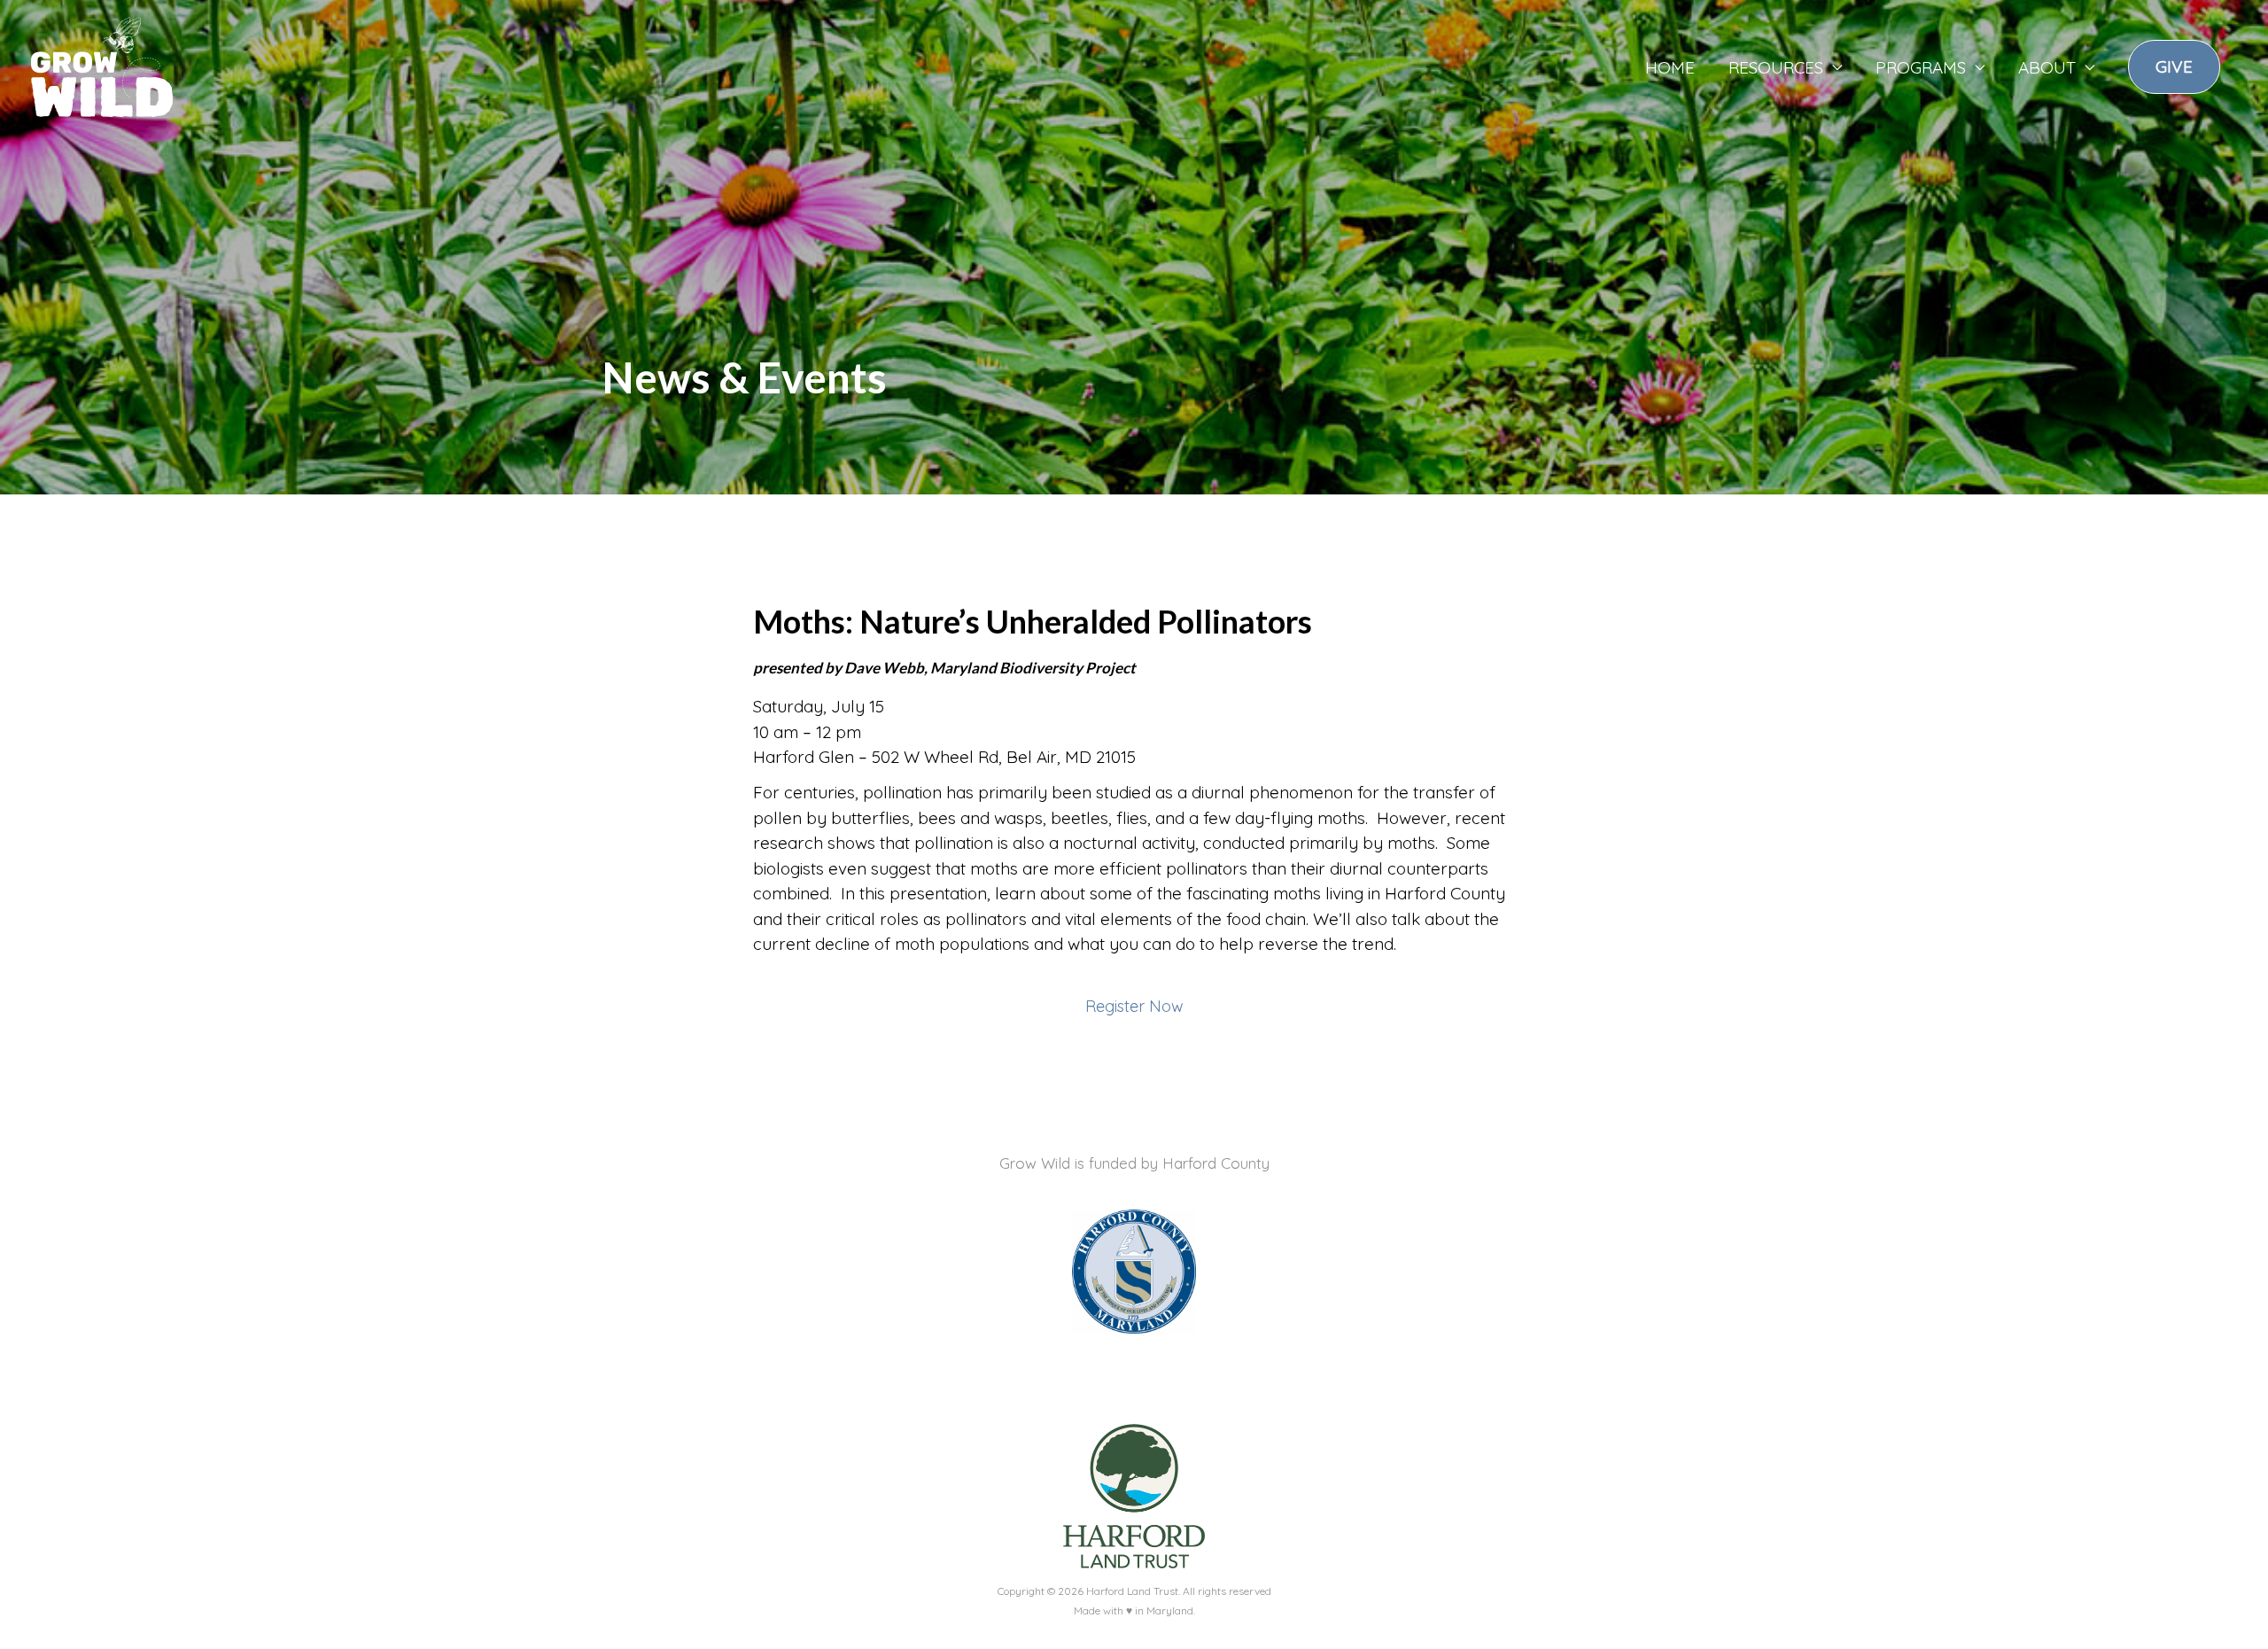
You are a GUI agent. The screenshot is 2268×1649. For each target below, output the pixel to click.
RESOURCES (1776, 67)
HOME (1670, 67)
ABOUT (2047, 67)
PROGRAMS (1921, 67)
